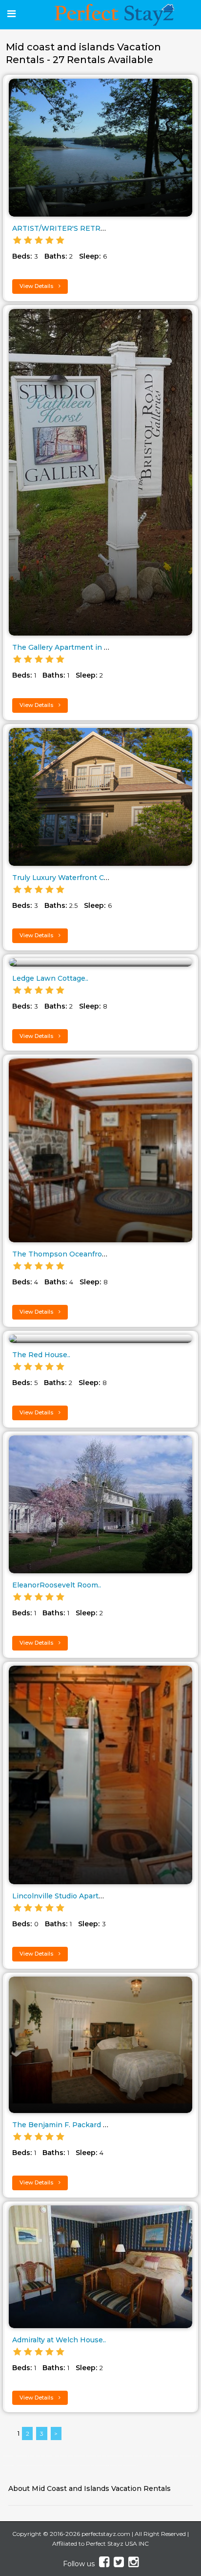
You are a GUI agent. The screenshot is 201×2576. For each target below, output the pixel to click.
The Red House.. (41, 1355)
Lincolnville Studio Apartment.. (66, 1896)
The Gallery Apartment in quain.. (69, 647)
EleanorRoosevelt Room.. (57, 1585)
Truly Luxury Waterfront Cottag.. (69, 878)
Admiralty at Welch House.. (59, 2340)
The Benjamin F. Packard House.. (70, 2125)
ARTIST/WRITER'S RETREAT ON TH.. (78, 228)
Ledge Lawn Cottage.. (50, 978)
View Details (37, 286)
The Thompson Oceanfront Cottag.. (75, 1254)
